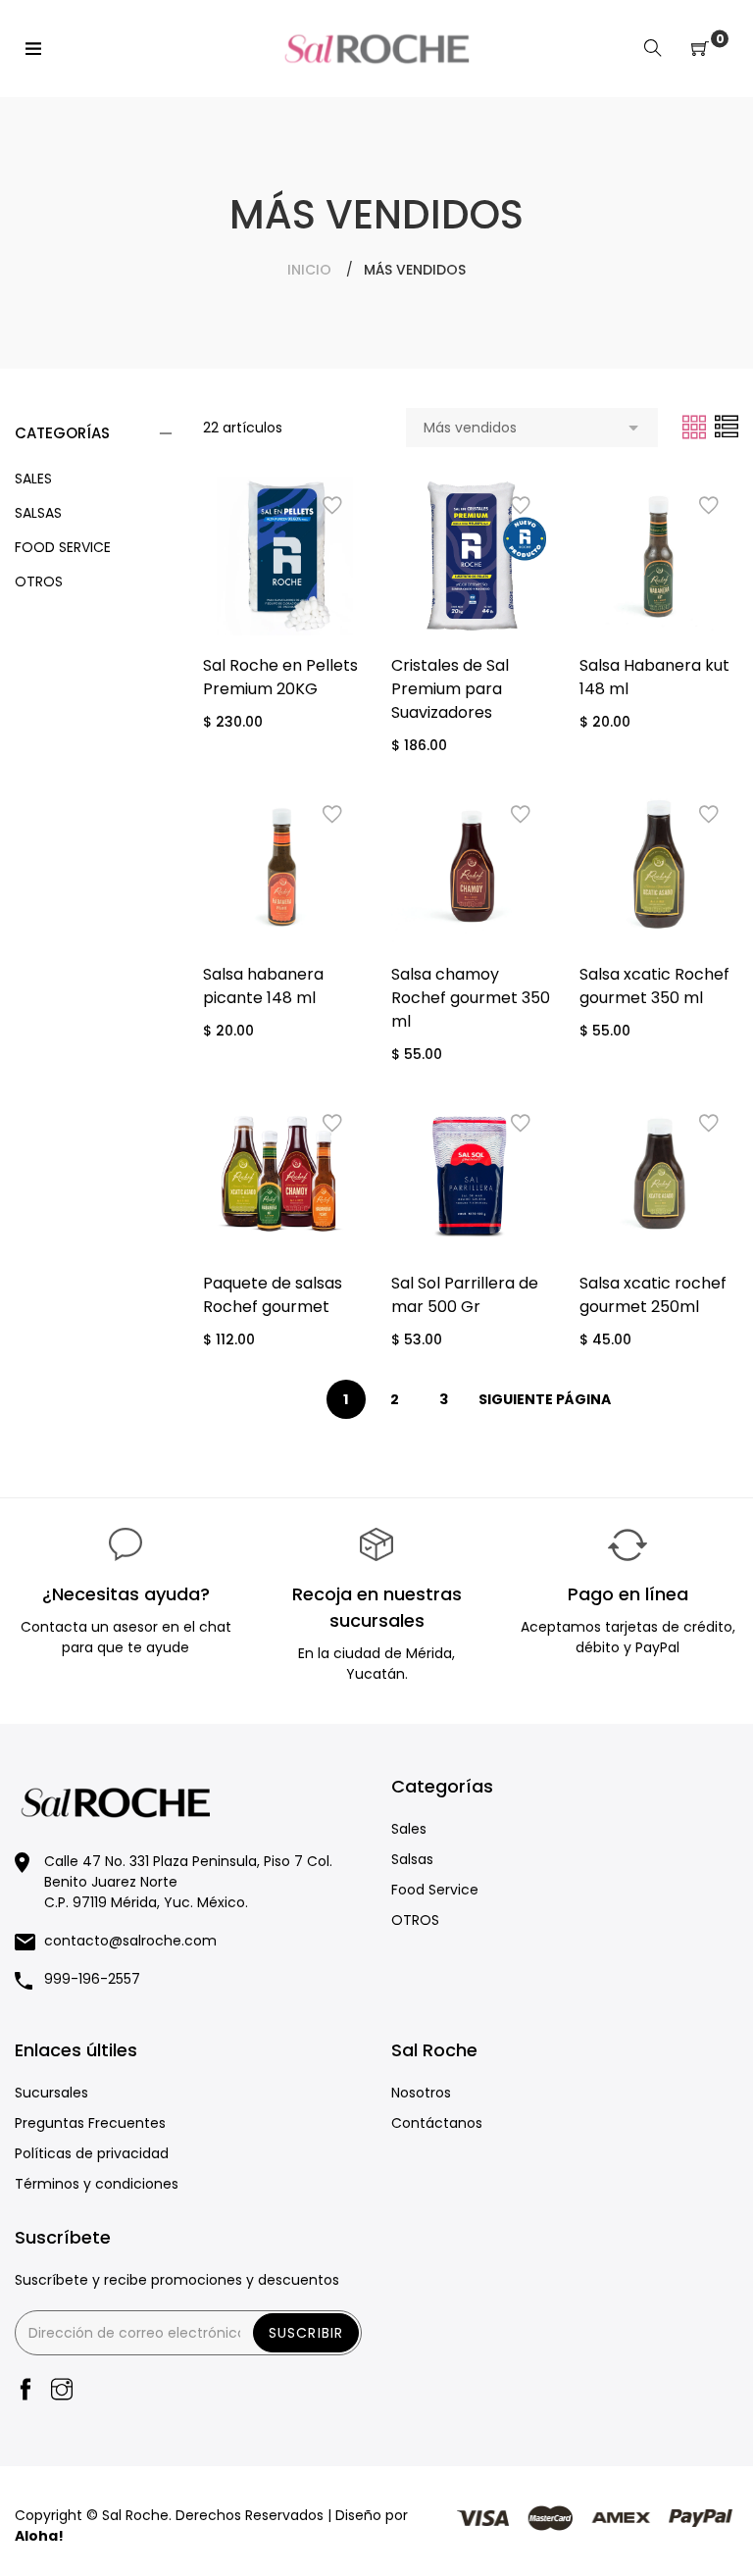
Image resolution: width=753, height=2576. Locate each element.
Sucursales (51, 2093)
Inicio (309, 270)
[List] (727, 427)
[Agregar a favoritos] (332, 506)
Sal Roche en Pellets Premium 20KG (280, 677)
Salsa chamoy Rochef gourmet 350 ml (471, 998)
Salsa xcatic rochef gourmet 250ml (653, 1295)
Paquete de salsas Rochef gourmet (273, 1295)
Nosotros (421, 2093)
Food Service (63, 547)
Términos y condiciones (97, 2184)
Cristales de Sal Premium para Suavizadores (450, 689)
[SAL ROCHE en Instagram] (62, 2391)
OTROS (39, 581)
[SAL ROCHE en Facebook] (25, 2391)
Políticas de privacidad (92, 2153)
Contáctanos (437, 2123)
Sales (33, 479)
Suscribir (306, 2333)
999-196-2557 (92, 1979)
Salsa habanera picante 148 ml (263, 986)
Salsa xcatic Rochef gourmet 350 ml (654, 986)
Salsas (38, 513)
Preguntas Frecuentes (90, 2123)
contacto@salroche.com (130, 1941)
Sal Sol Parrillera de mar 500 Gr (465, 1295)
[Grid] (696, 427)
